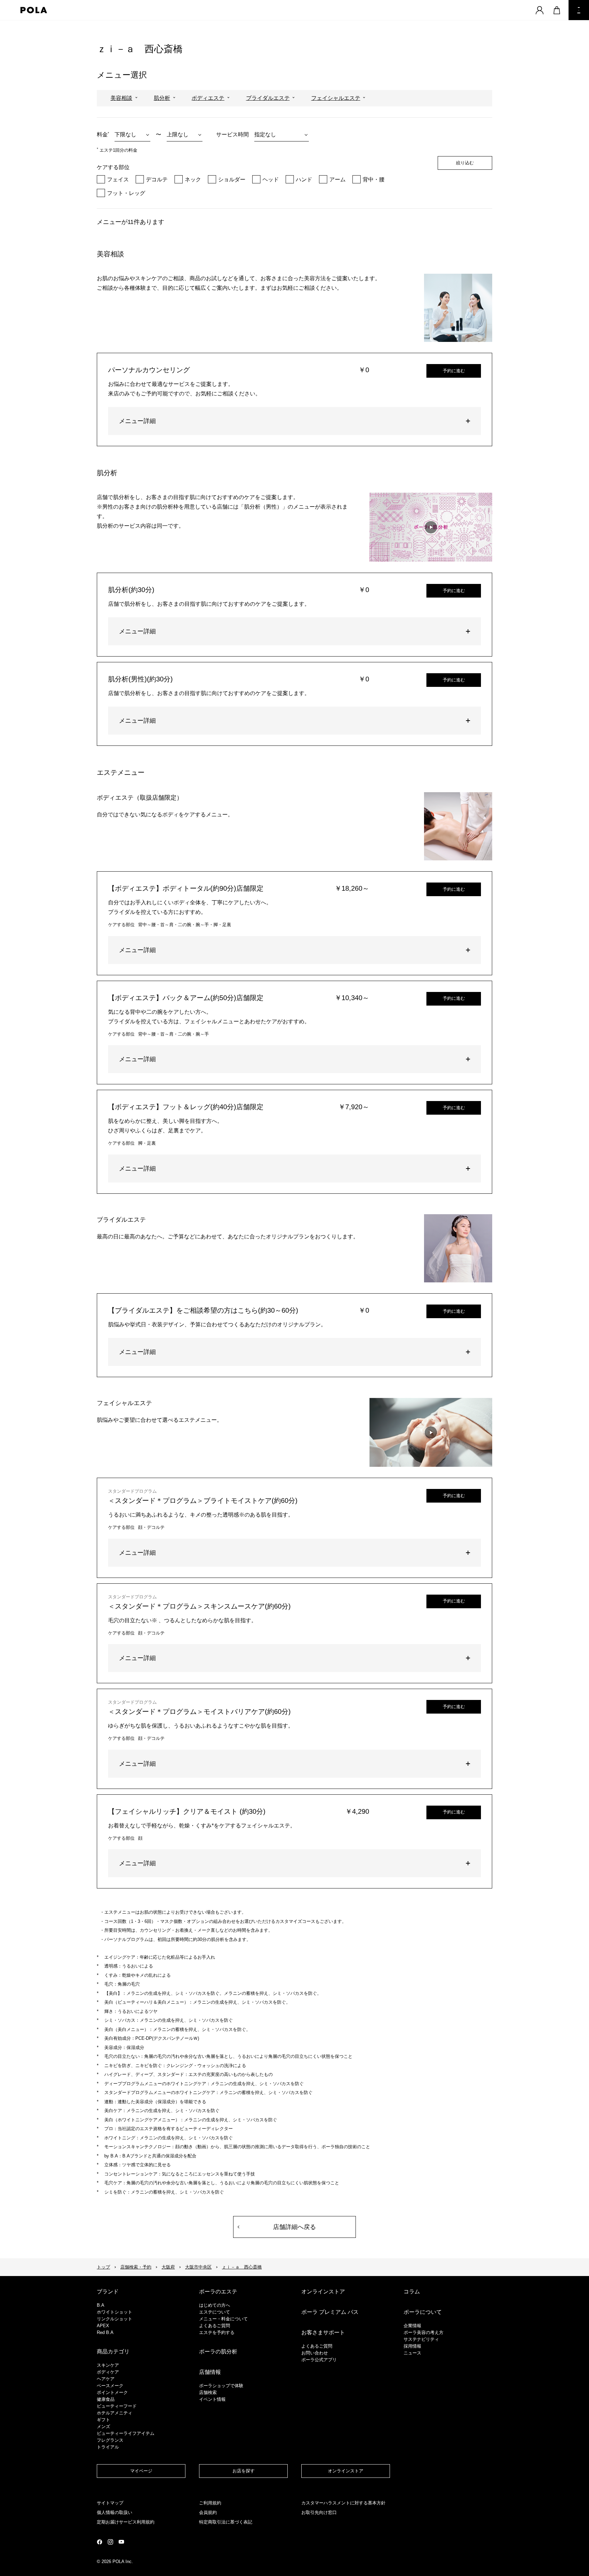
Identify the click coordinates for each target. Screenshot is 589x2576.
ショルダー (232, 179)
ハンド (304, 179)
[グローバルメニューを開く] (579, 10)
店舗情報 (210, 2372)
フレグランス (110, 2440)
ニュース (412, 2353)
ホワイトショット (115, 2312)
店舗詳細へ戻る (294, 2227)
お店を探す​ (244, 2471)
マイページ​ (141, 2471)
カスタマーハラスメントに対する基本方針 (343, 2503)
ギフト (103, 2420)
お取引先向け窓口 (319, 2512)
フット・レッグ (126, 193)
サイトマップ (110, 2503)
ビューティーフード (117, 2406)
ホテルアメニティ (115, 2413)
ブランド (108, 2292)
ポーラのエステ (218, 2292)
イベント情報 (212, 2399)
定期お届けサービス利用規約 (126, 2522)
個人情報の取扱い (115, 2512)
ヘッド (271, 179)
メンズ (103, 2427)
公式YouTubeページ (121, 2542)
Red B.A (105, 2332)
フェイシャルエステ (336, 98)
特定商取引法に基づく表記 (226, 2522)
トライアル (108, 2447)
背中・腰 (374, 179)
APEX (103, 2326)
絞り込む (465, 163)
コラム (412, 2292)
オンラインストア (323, 2292)
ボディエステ (208, 98)
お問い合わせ (315, 2353)
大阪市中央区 (198, 2267)
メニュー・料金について (223, 2319)
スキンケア (108, 2365)
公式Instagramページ (110, 2542)
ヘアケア (106, 2379)
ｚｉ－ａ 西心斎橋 (242, 2267)
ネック (193, 179)
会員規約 (208, 2512)
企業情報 (412, 2326)
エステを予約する (217, 2332)
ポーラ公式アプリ (319, 2360)
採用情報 (412, 2346)
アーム (337, 179)
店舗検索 (208, 2392)
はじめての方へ (215, 2305)
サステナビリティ (421, 2339)
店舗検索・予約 (136, 2267)
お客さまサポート (323, 2332)
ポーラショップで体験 (221, 2386)
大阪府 (168, 2267)
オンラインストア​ (346, 2471)
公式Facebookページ (100, 2542)
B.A (101, 2305)
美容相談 (121, 98)
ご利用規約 (210, 2503)
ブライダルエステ (268, 98)
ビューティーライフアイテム (126, 2433)
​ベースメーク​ (110, 2386)
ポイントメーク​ (112, 2392)
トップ (103, 2267)
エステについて (215, 2312)
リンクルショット (115, 2319)
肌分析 (162, 98)
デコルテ (157, 179)
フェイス (118, 179)
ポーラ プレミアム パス (330, 2312)
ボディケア (108, 2372)
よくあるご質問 (215, 2326)
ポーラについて (423, 2312)
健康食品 (106, 2399)
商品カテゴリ (113, 2352)
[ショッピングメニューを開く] (557, 10)
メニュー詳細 (137, 421)
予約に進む (454, 371)
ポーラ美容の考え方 (424, 2332)
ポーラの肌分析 (218, 2352)
